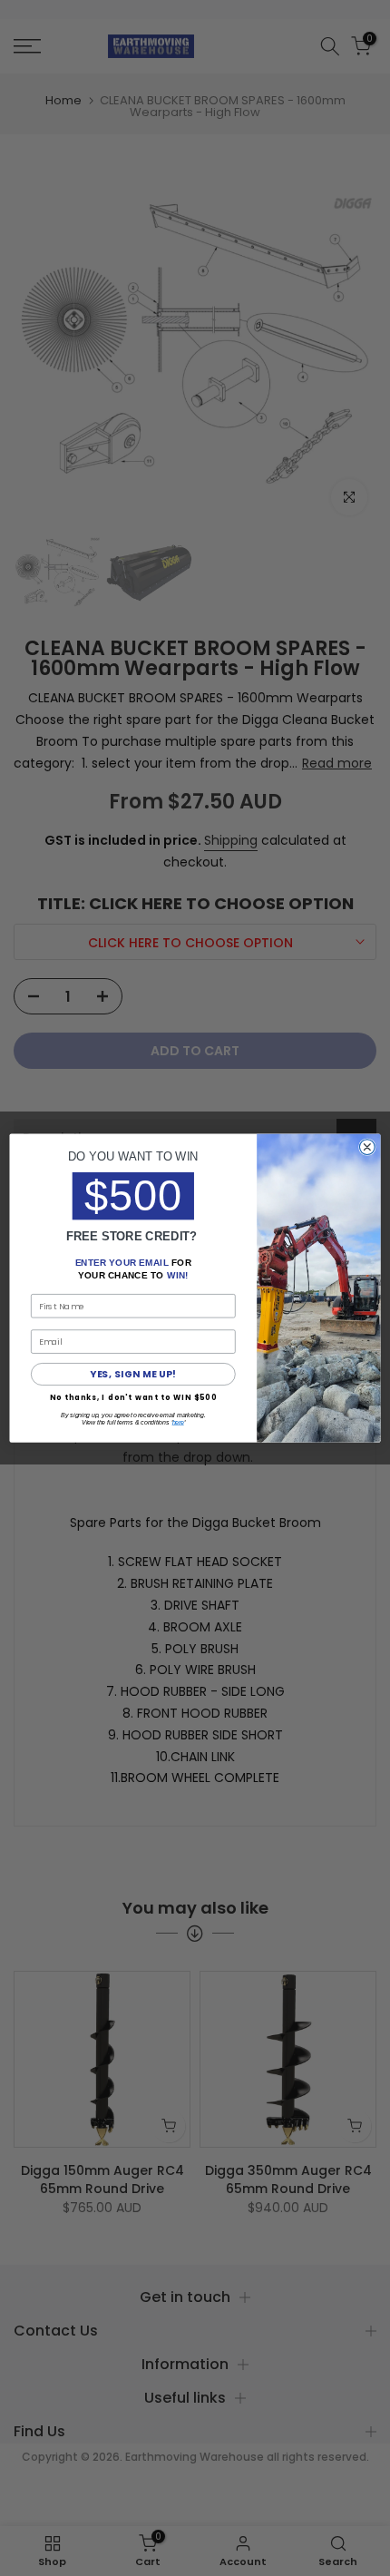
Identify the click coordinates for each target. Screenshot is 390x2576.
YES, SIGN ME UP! (133, 1374)
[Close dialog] (367, 1147)
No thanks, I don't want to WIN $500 (133, 1397)
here (178, 1423)
